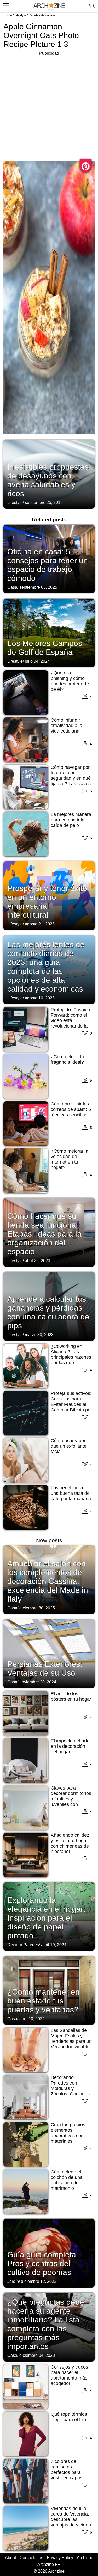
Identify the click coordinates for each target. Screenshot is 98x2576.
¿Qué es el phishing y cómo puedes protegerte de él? (70, 681)
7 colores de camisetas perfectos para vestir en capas (67, 2470)
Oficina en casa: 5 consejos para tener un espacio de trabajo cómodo (48, 565)
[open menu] (5, 4)
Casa (12, 587)
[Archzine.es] (49, 6)
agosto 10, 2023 (40, 998)
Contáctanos (31, 2558)
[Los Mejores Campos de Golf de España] (49, 632)
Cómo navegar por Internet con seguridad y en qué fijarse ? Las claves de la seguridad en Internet (71, 781)
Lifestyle (20, 15)
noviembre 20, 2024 (38, 1682)
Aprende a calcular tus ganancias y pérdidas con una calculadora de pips (48, 1312)
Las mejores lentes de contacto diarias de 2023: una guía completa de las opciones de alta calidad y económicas (46, 967)
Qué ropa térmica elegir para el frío (69, 2417)
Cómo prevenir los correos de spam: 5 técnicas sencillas (71, 1109)
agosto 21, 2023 (40, 924)
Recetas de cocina (42, 15)
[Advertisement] (49, 106)
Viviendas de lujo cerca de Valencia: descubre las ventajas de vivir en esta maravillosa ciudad (71, 2522)
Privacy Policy (60, 2558)
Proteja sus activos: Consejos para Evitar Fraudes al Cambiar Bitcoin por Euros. (71, 1404)
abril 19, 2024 (54, 1945)
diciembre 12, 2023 (39, 2281)
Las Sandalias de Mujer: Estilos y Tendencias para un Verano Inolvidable (71, 2039)
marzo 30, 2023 (39, 1335)
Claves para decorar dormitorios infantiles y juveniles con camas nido (71, 1799)
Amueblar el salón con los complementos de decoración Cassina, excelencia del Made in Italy (48, 1581)
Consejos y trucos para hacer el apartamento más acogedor (69, 2375)
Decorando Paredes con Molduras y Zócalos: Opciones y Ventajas (70, 2088)
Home (8, 15)
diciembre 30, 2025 (37, 1608)
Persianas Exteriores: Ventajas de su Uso (45, 1668)
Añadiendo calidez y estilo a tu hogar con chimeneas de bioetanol (70, 1843)
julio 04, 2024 (37, 661)
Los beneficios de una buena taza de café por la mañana (71, 1493)
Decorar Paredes (23, 1945)
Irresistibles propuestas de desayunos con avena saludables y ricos (48, 480)
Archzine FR (49, 2564)
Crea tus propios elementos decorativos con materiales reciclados (68, 2136)
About (10, 2558)
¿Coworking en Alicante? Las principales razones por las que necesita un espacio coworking (71, 1360)
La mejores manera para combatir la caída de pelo (71, 820)
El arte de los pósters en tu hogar (71, 1696)
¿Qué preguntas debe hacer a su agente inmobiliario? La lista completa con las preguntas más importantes (46, 2324)
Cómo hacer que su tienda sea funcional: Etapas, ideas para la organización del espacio (44, 1234)
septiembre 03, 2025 (38, 587)
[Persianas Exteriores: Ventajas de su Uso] (49, 1653)
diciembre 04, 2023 (37, 2355)
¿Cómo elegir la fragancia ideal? (67, 1059)
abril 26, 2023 (38, 1261)
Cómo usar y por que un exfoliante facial (69, 1446)
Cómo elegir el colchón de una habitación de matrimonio (67, 2180)
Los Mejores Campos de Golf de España (45, 648)
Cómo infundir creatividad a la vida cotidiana (67, 726)
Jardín (13, 2281)
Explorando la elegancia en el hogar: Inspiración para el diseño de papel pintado (46, 1918)
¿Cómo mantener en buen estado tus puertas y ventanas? (44, 2001)
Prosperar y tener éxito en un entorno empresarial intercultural (47, 902)
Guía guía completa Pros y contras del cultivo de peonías (42, 2263)
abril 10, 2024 (32, 2019)
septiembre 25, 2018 (44, 503)
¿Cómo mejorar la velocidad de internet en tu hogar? (70, 1159)
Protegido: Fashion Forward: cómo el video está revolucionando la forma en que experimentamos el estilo (71, 1026)
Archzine (85, 2558)
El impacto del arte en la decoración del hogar (70, 1746)
